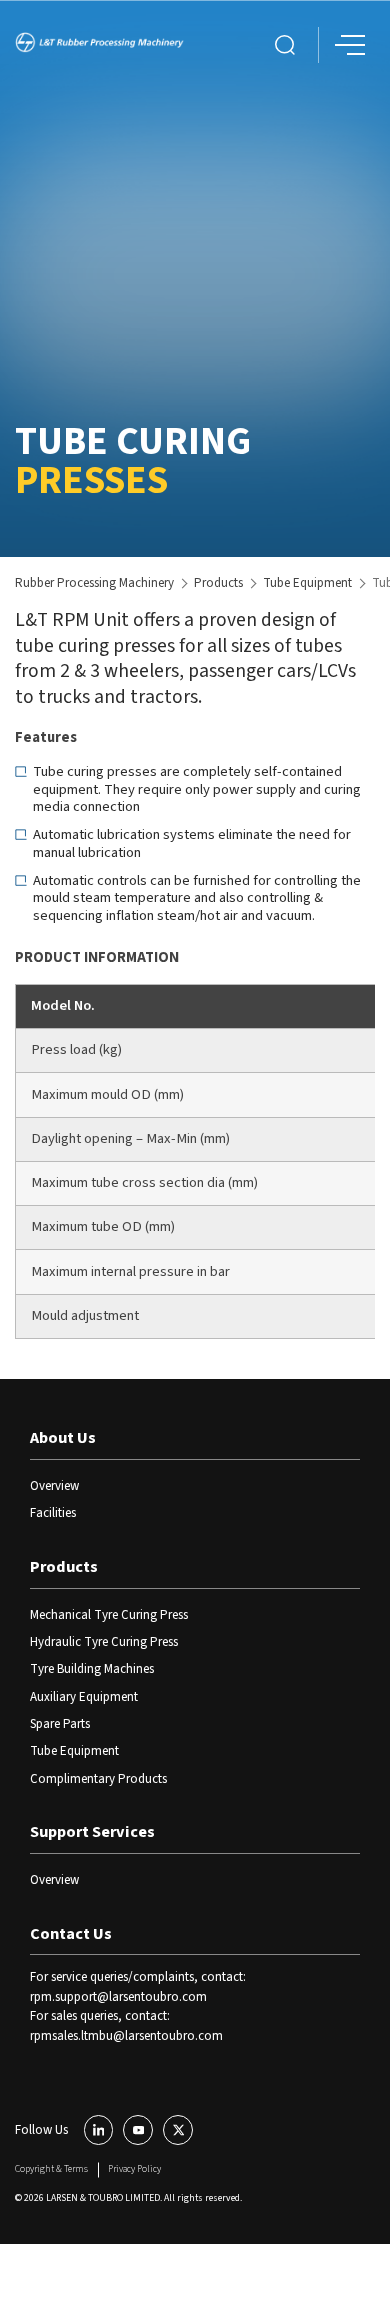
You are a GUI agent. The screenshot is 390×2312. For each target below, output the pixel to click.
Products (218, 583)
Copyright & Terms (51, 2169)
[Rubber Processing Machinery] (99, 44)
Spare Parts (60, 1724)
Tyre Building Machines (92, 1669)
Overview (54, 1486)
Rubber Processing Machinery (94, 583)
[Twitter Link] (178, 2130)
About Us (63, 1438)
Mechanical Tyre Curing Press (109, 1615)
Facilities (53, 1513)
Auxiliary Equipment (84, 1697)
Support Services (92, 1832)
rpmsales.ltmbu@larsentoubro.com (126, 2036)
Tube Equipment (307, 583)
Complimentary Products (98, 1779)
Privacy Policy (134, 2169)
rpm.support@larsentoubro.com (118, 1997)
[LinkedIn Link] (99, 2130)
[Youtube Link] (138, 2130)
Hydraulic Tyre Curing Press (104, 1642)
